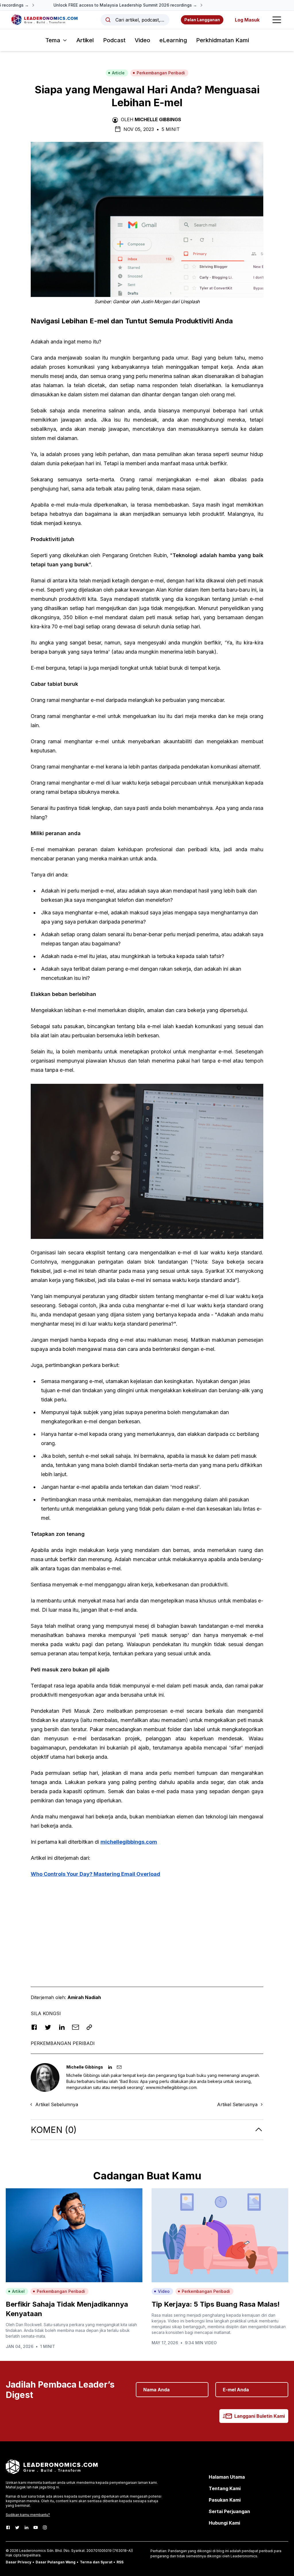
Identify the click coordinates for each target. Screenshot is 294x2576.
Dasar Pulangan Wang (56, 2562)
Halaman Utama (227, 2477)
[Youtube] (36, 2527)
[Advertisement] (147, 1924)
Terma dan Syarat (96, 2562)
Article (118, 73)
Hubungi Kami (224, 2523)
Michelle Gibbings (158, 119)
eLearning (173, 40)
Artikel (85, 40)
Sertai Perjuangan (229, 2511)
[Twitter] (17, 2527)
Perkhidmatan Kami (223, 40)
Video (142, 40)
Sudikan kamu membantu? (28, 2515)
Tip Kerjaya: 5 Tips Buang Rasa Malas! (216, 2304)
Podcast (114, 40)
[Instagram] (45, 2527)
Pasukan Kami (225, 2500)
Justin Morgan (156, 302)
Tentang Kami (225, 2488)
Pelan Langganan (202, 20)
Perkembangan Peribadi (161, 73)
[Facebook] (8, 2527)
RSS (120, 2562)
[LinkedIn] (26, 2527)
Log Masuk (247, 20)
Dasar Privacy (19, 2562)
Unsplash (190, 302)
